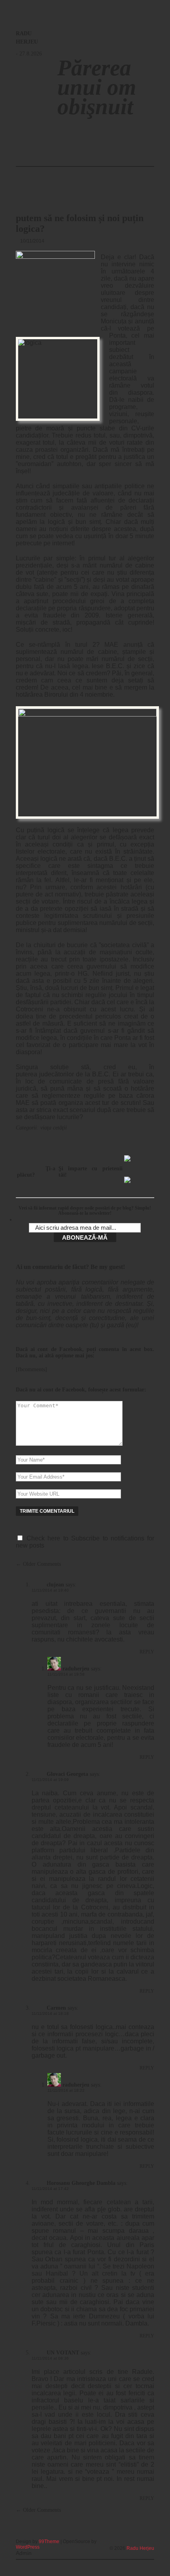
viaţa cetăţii (54, 1128)
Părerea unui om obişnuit (97, 87)
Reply (147, 1652)
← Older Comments (38, 1564)
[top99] (136, 2538)
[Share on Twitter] (130, 1183)
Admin (24, 2553)
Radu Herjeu (140, 2548)
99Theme (49, 2542)
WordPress (28, 2547)
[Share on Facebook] (130, 1162)
